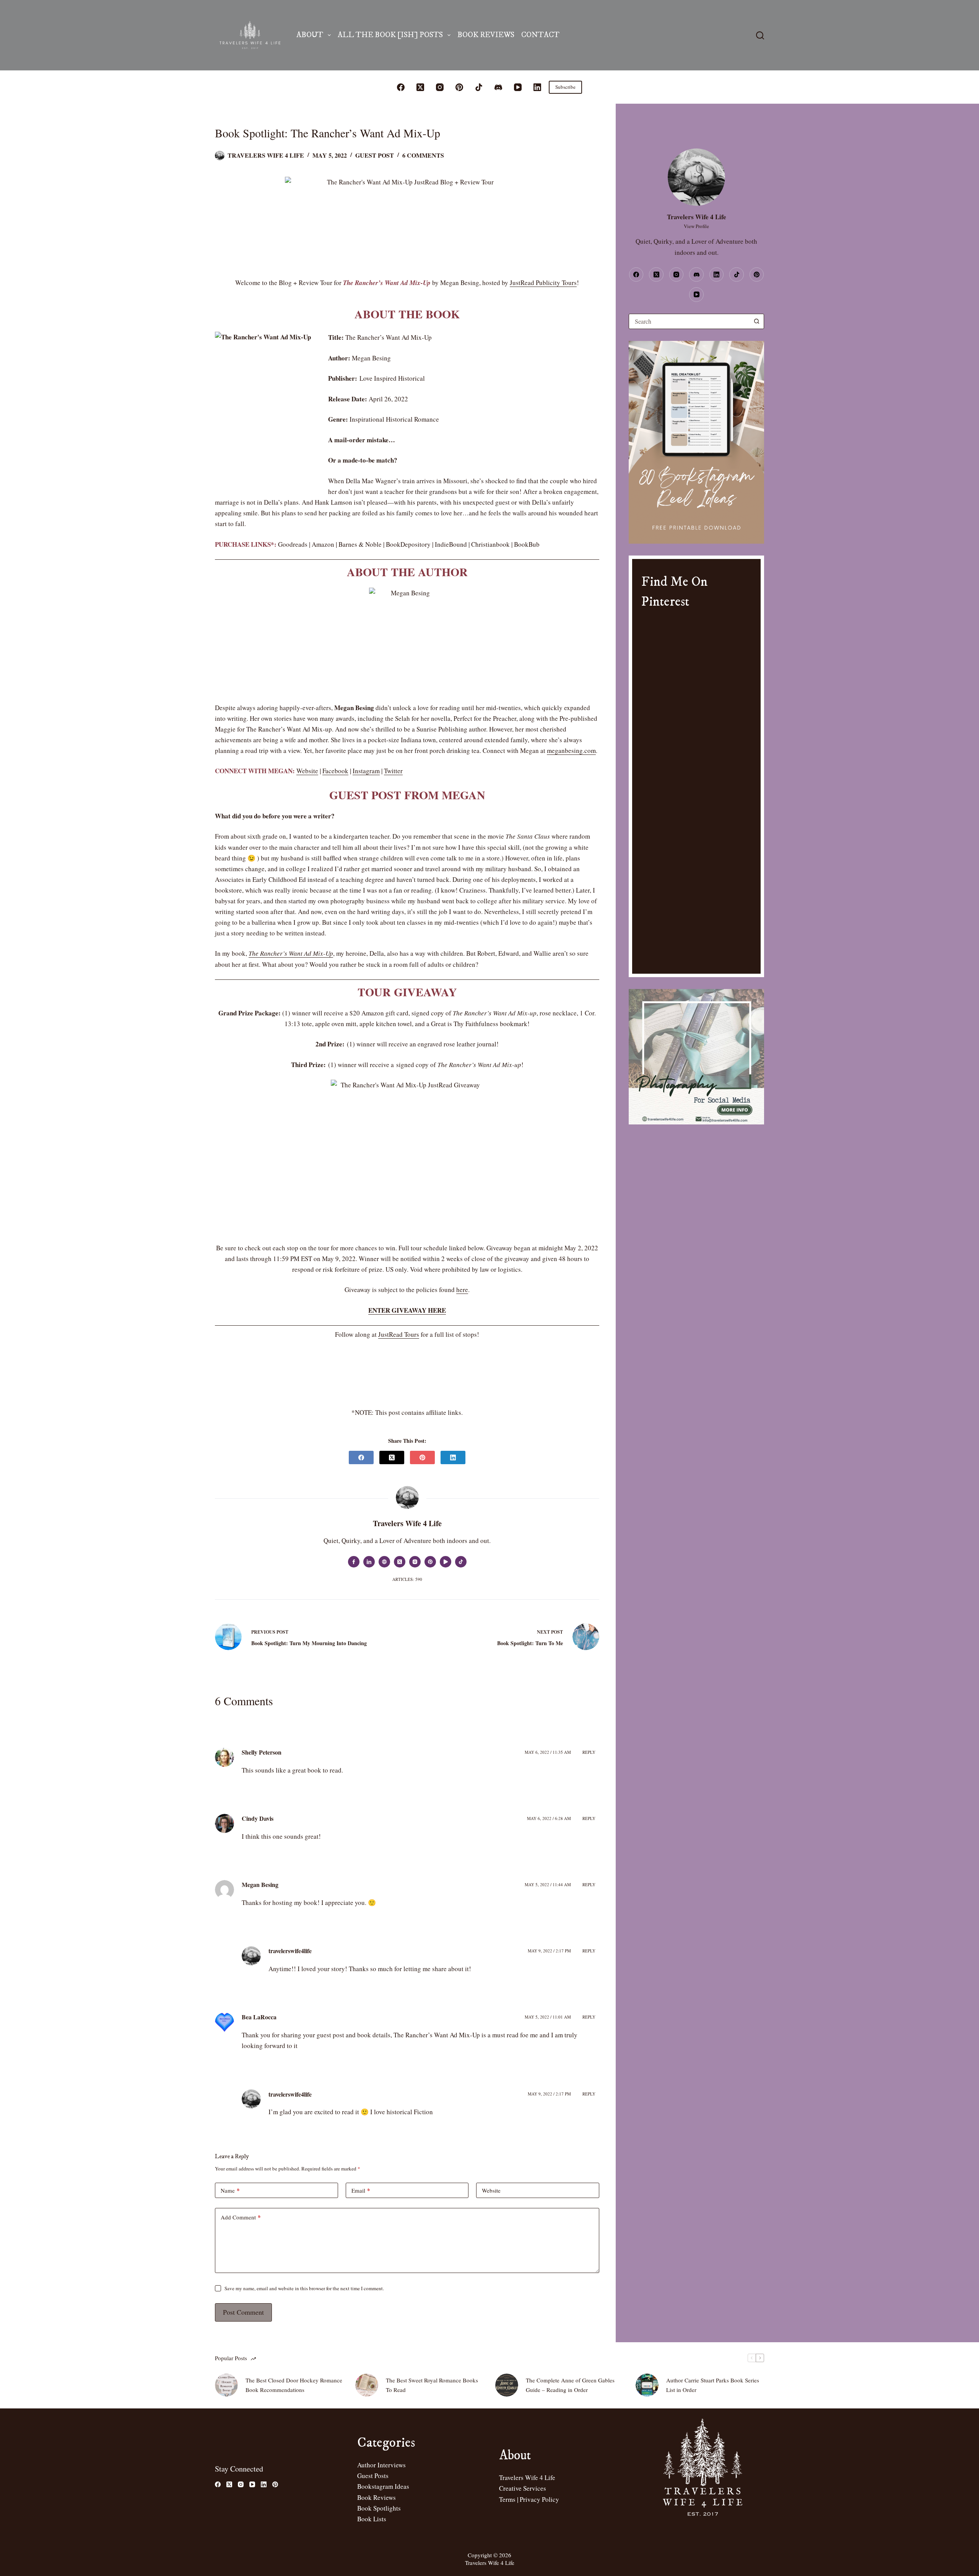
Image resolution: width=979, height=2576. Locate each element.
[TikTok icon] (461, 1562)
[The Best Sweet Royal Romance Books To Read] (367, 2385)
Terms (507, 2499)
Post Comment (243, 2312)
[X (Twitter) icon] (400, 1562)
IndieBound (451, 544)
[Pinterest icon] (430, 1562)
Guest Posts (373, 2476)
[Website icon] (384, 1562)
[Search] (760, 35)
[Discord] (498, 87)
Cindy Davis (258, 1818)
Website (307, 771)
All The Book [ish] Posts (390, 35)
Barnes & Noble (360, 544)
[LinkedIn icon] (369, 1562)
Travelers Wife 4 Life (527, 2477)
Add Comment (241, 2217)
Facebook (335, 771)
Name (230, 2190)
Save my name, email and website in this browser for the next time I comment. (304, 2288)
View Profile (696, 226)
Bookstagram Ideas (383, 2486)
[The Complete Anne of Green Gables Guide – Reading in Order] (507, 2385)
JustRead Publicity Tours (543, 283)
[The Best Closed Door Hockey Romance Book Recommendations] (226, 2385)
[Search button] (756, 321)
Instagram (366, 771)
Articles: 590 (407, 1579)
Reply (589, 1752)
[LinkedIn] (537, 87)
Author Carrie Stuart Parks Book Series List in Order (713, 2385)
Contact (540, 35)
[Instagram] (440, 87)
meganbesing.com (571, 750)
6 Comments (423, 155)
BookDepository (408, 544)
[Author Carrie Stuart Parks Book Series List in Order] (647, 2385)
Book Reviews (486, 35)
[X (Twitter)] (420, 87)
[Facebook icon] (354, 1562)
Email (361, 2190)
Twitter (393, 771)
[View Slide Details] (696, 442)
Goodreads (293, 544)
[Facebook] (401, 87)
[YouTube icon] (446, 1562)
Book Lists (372, 2519)
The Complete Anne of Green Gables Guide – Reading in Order (570, 2385)
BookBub (527, 544)
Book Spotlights (379, 2508)
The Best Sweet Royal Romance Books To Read (432, 2385)
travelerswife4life (290, 1951)
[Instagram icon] (415, 1562)
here (462, 1290)
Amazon (323, 544)
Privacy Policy (539, 2499)
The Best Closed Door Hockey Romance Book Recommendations (294, 2385)
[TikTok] (479, 87)
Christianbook (490, 544)
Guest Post (375, 155)
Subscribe (565, 87)
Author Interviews (381, 2465)
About (310, 35)
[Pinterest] (459, 87)
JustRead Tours (399, 1334)
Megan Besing (260, 1884)
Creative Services (523, 2488)
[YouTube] (518, 87)
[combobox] (689, 321)
